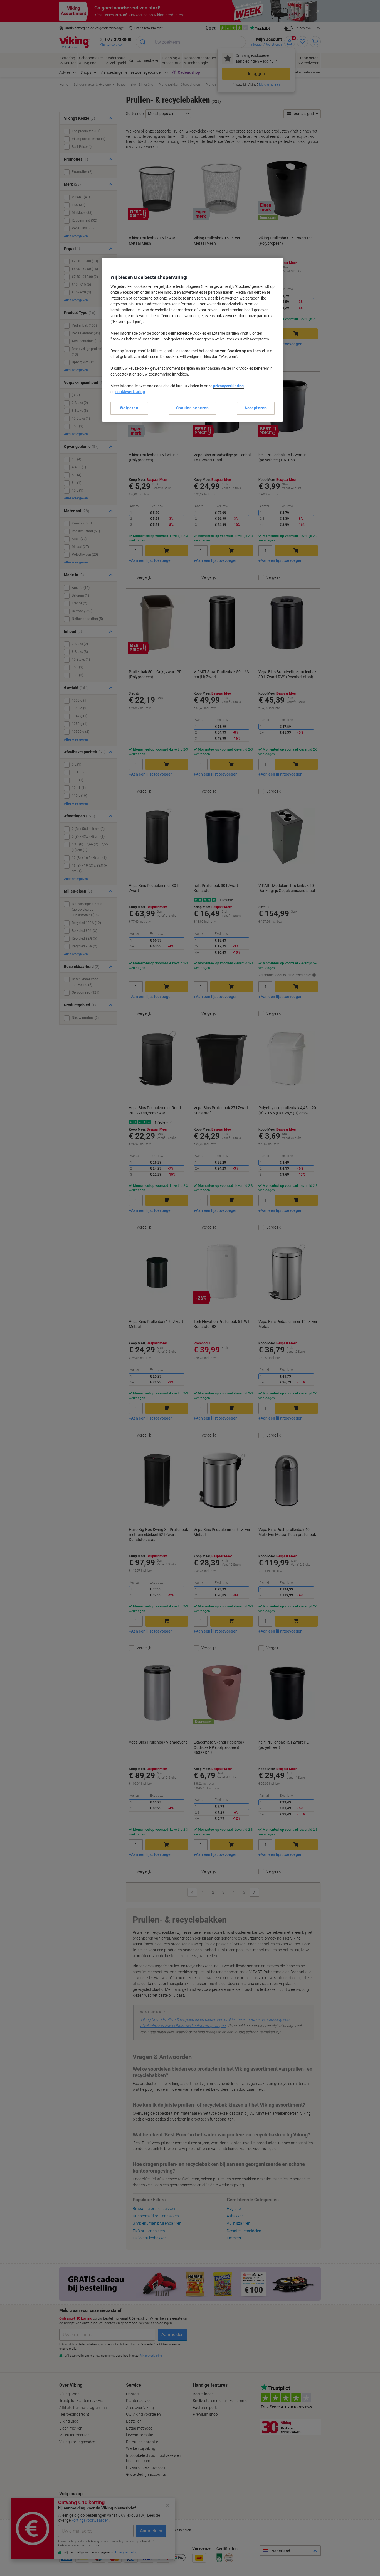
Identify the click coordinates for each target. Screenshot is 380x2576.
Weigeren (129, 408)
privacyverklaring (228, 386)
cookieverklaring (130, 392)
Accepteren (256, 408)
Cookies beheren (193, 408)
